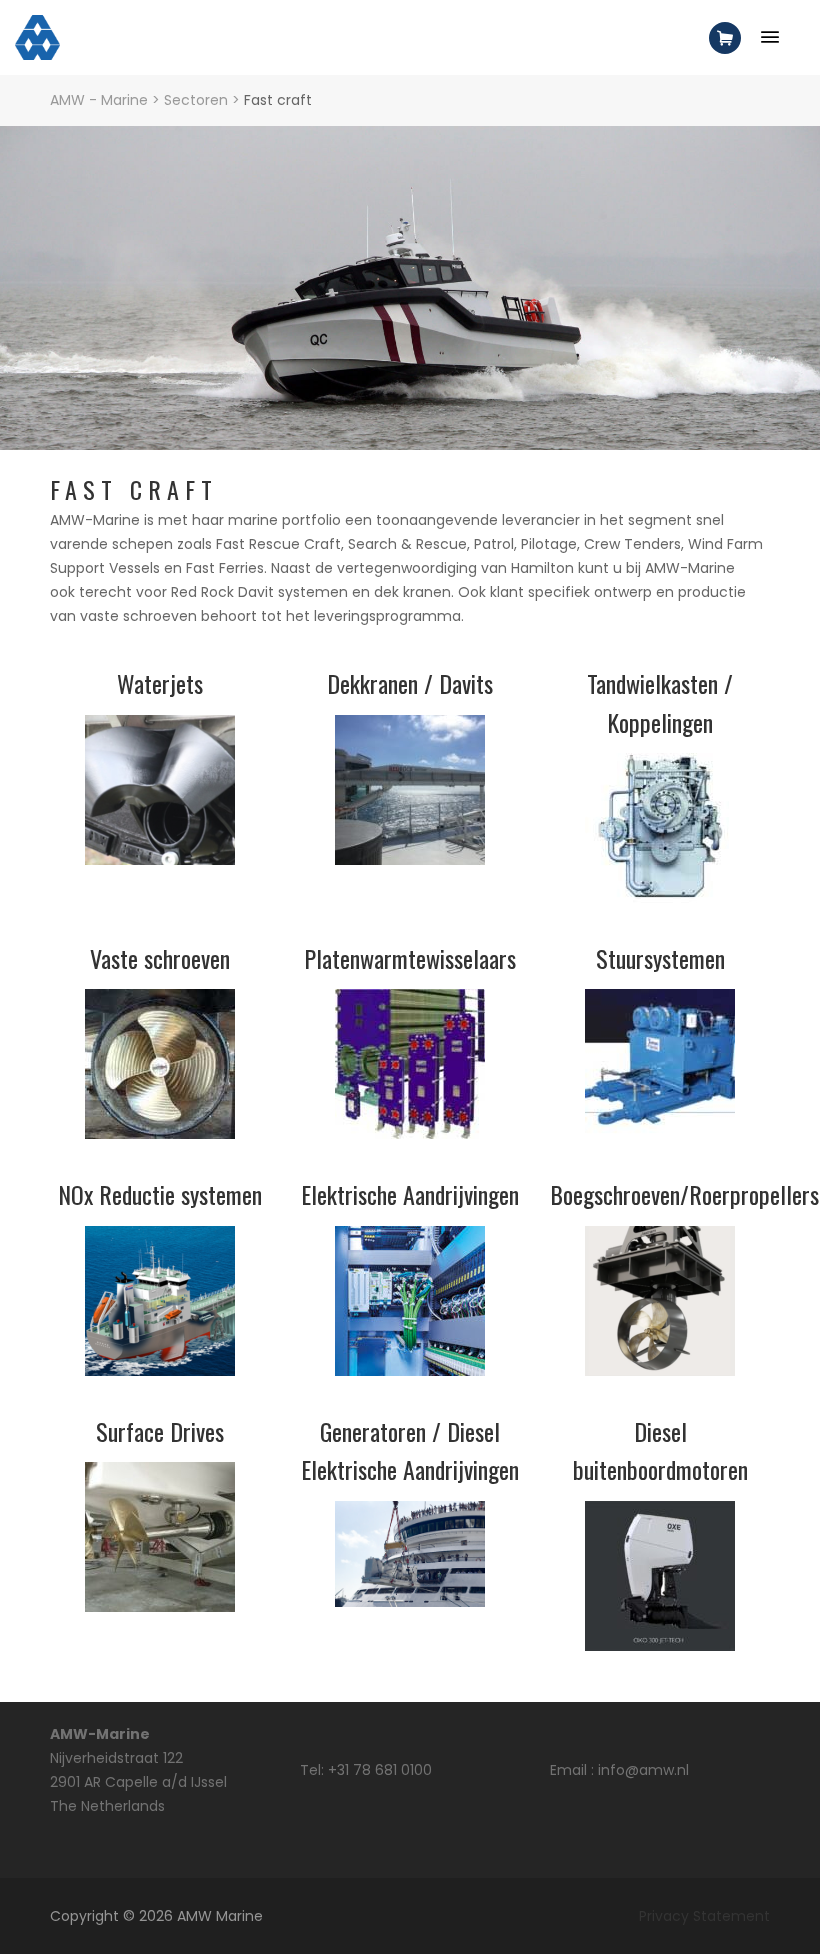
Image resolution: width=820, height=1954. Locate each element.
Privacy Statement (704, 1916)
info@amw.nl (643, 1770)
